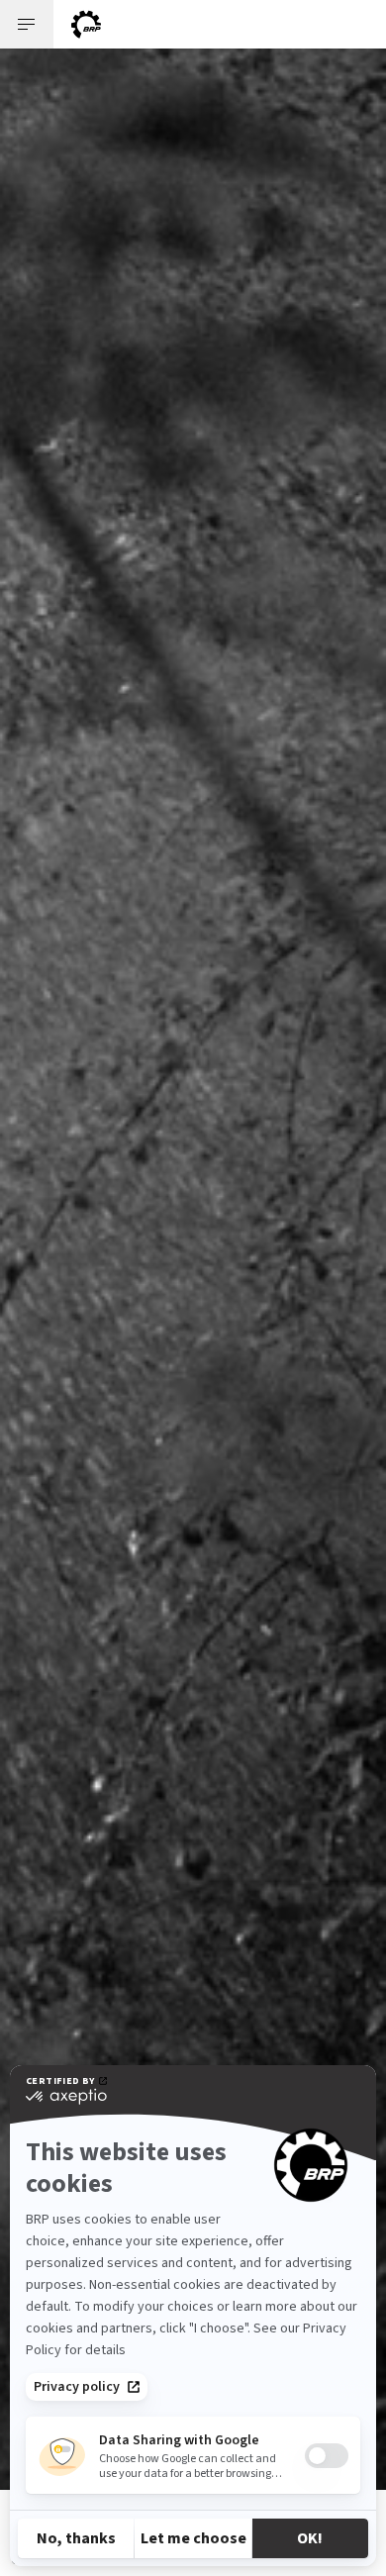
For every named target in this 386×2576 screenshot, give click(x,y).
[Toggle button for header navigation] (27, 24)
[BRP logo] (86, 24)
